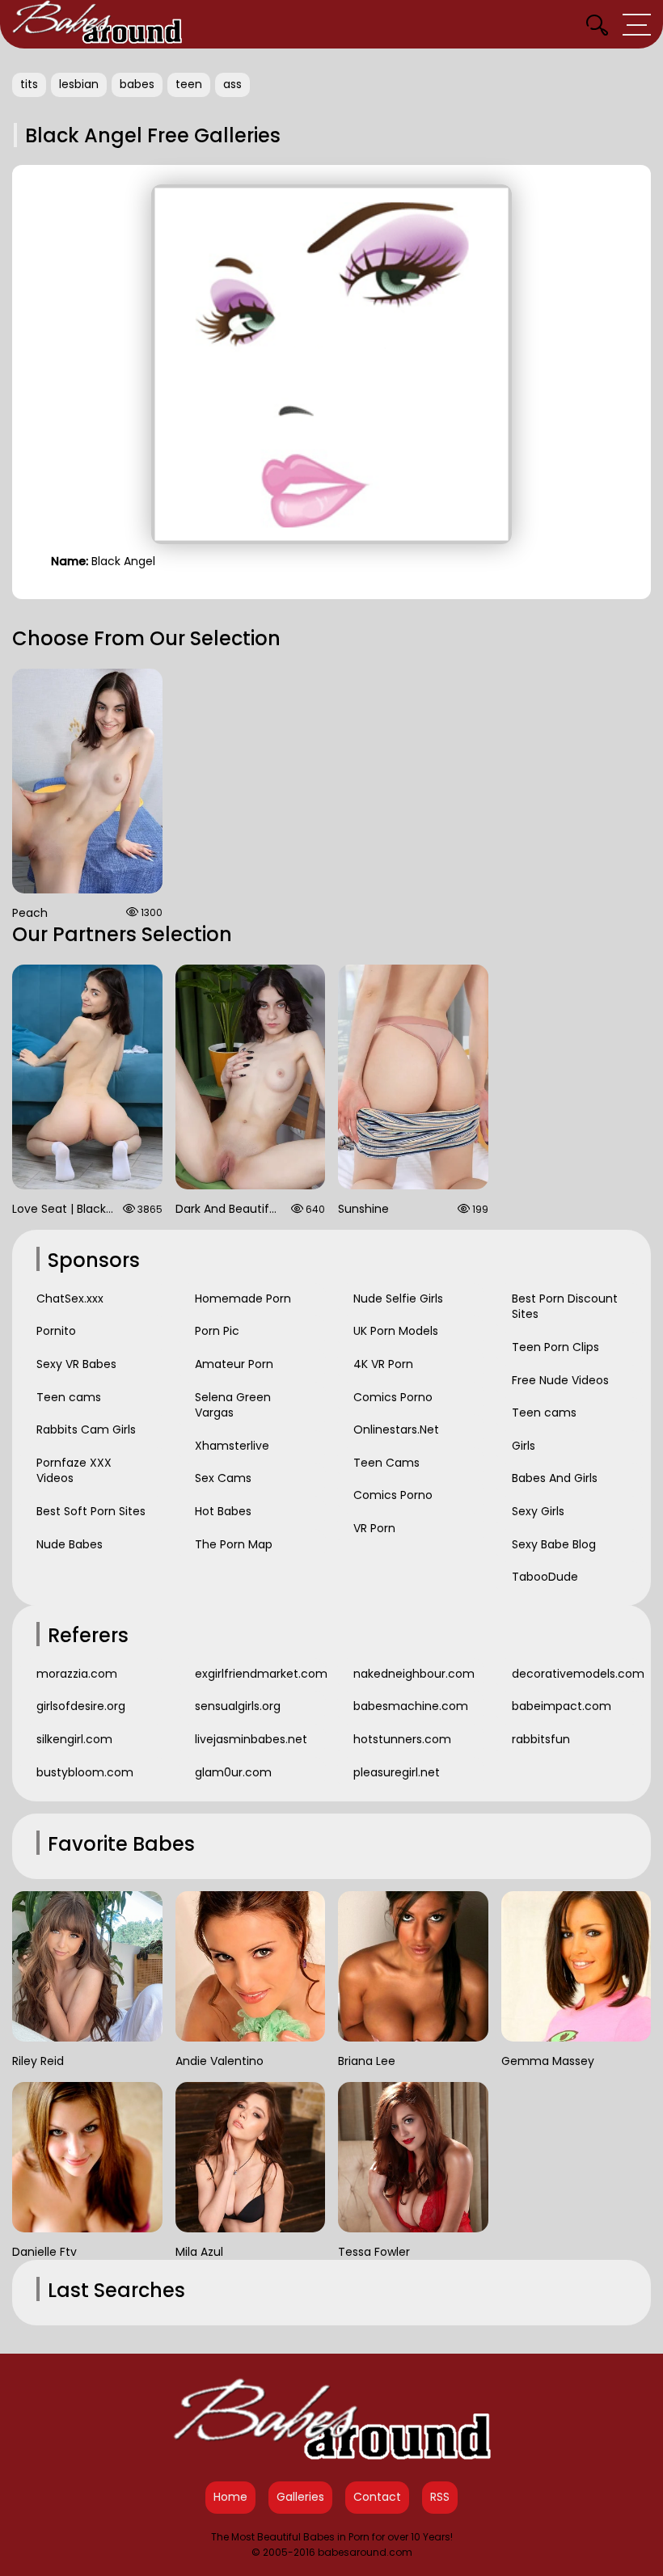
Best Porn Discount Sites (565, 1307)
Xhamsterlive (232, 1446)
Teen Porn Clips (555, 1347)
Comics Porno (393, 1397)
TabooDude (545, 1577)
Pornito (56, 1331)
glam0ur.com (233, 1772)
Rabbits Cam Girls (86, 1429)
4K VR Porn (383, 1364)
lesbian (79, 84)
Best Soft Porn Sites (91, 1511)
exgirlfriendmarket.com (260, 1674)
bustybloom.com (85, 1772)
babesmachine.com (411, 1706)
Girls (524, 1446)
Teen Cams (386, 1463)
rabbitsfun (541, 1739)
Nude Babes (70, 1544)
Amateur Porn (234, 1364)
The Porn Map (234, 1544)
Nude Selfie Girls (398, 1299)
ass (232, 84)
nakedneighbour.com (414, 1674)
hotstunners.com (402, 1739)
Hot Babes (223, 1511)
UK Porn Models (396, 1331)
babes (137, 84)
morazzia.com (77, 1674)
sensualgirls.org (238, 1706)
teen (189, 84)
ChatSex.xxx (70, 1299)
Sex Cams (223, 1478)
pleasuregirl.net (397, 1772)
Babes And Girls (555, 1478)
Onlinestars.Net (396, 1429)
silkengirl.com (74, 1739)
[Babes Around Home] (97, 24)
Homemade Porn (243, 1299)
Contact (377, 2497)
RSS (440, 2497)
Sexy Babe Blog (554, 1544)
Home (230, 2497)
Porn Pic (217, 1331)
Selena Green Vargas (233, 1405)
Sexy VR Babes (76, 1364)
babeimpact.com (562, 1706)
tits (29, 84)
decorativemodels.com (577, 1674)
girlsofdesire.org (81, 1706)
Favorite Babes (121, 1844)
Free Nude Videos (560, 1380)
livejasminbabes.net (251, 1739)
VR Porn (374, 1528)
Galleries (300, 2497)
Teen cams (69, 1397)
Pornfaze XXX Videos (74, 1471)
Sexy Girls (538, 1511)
